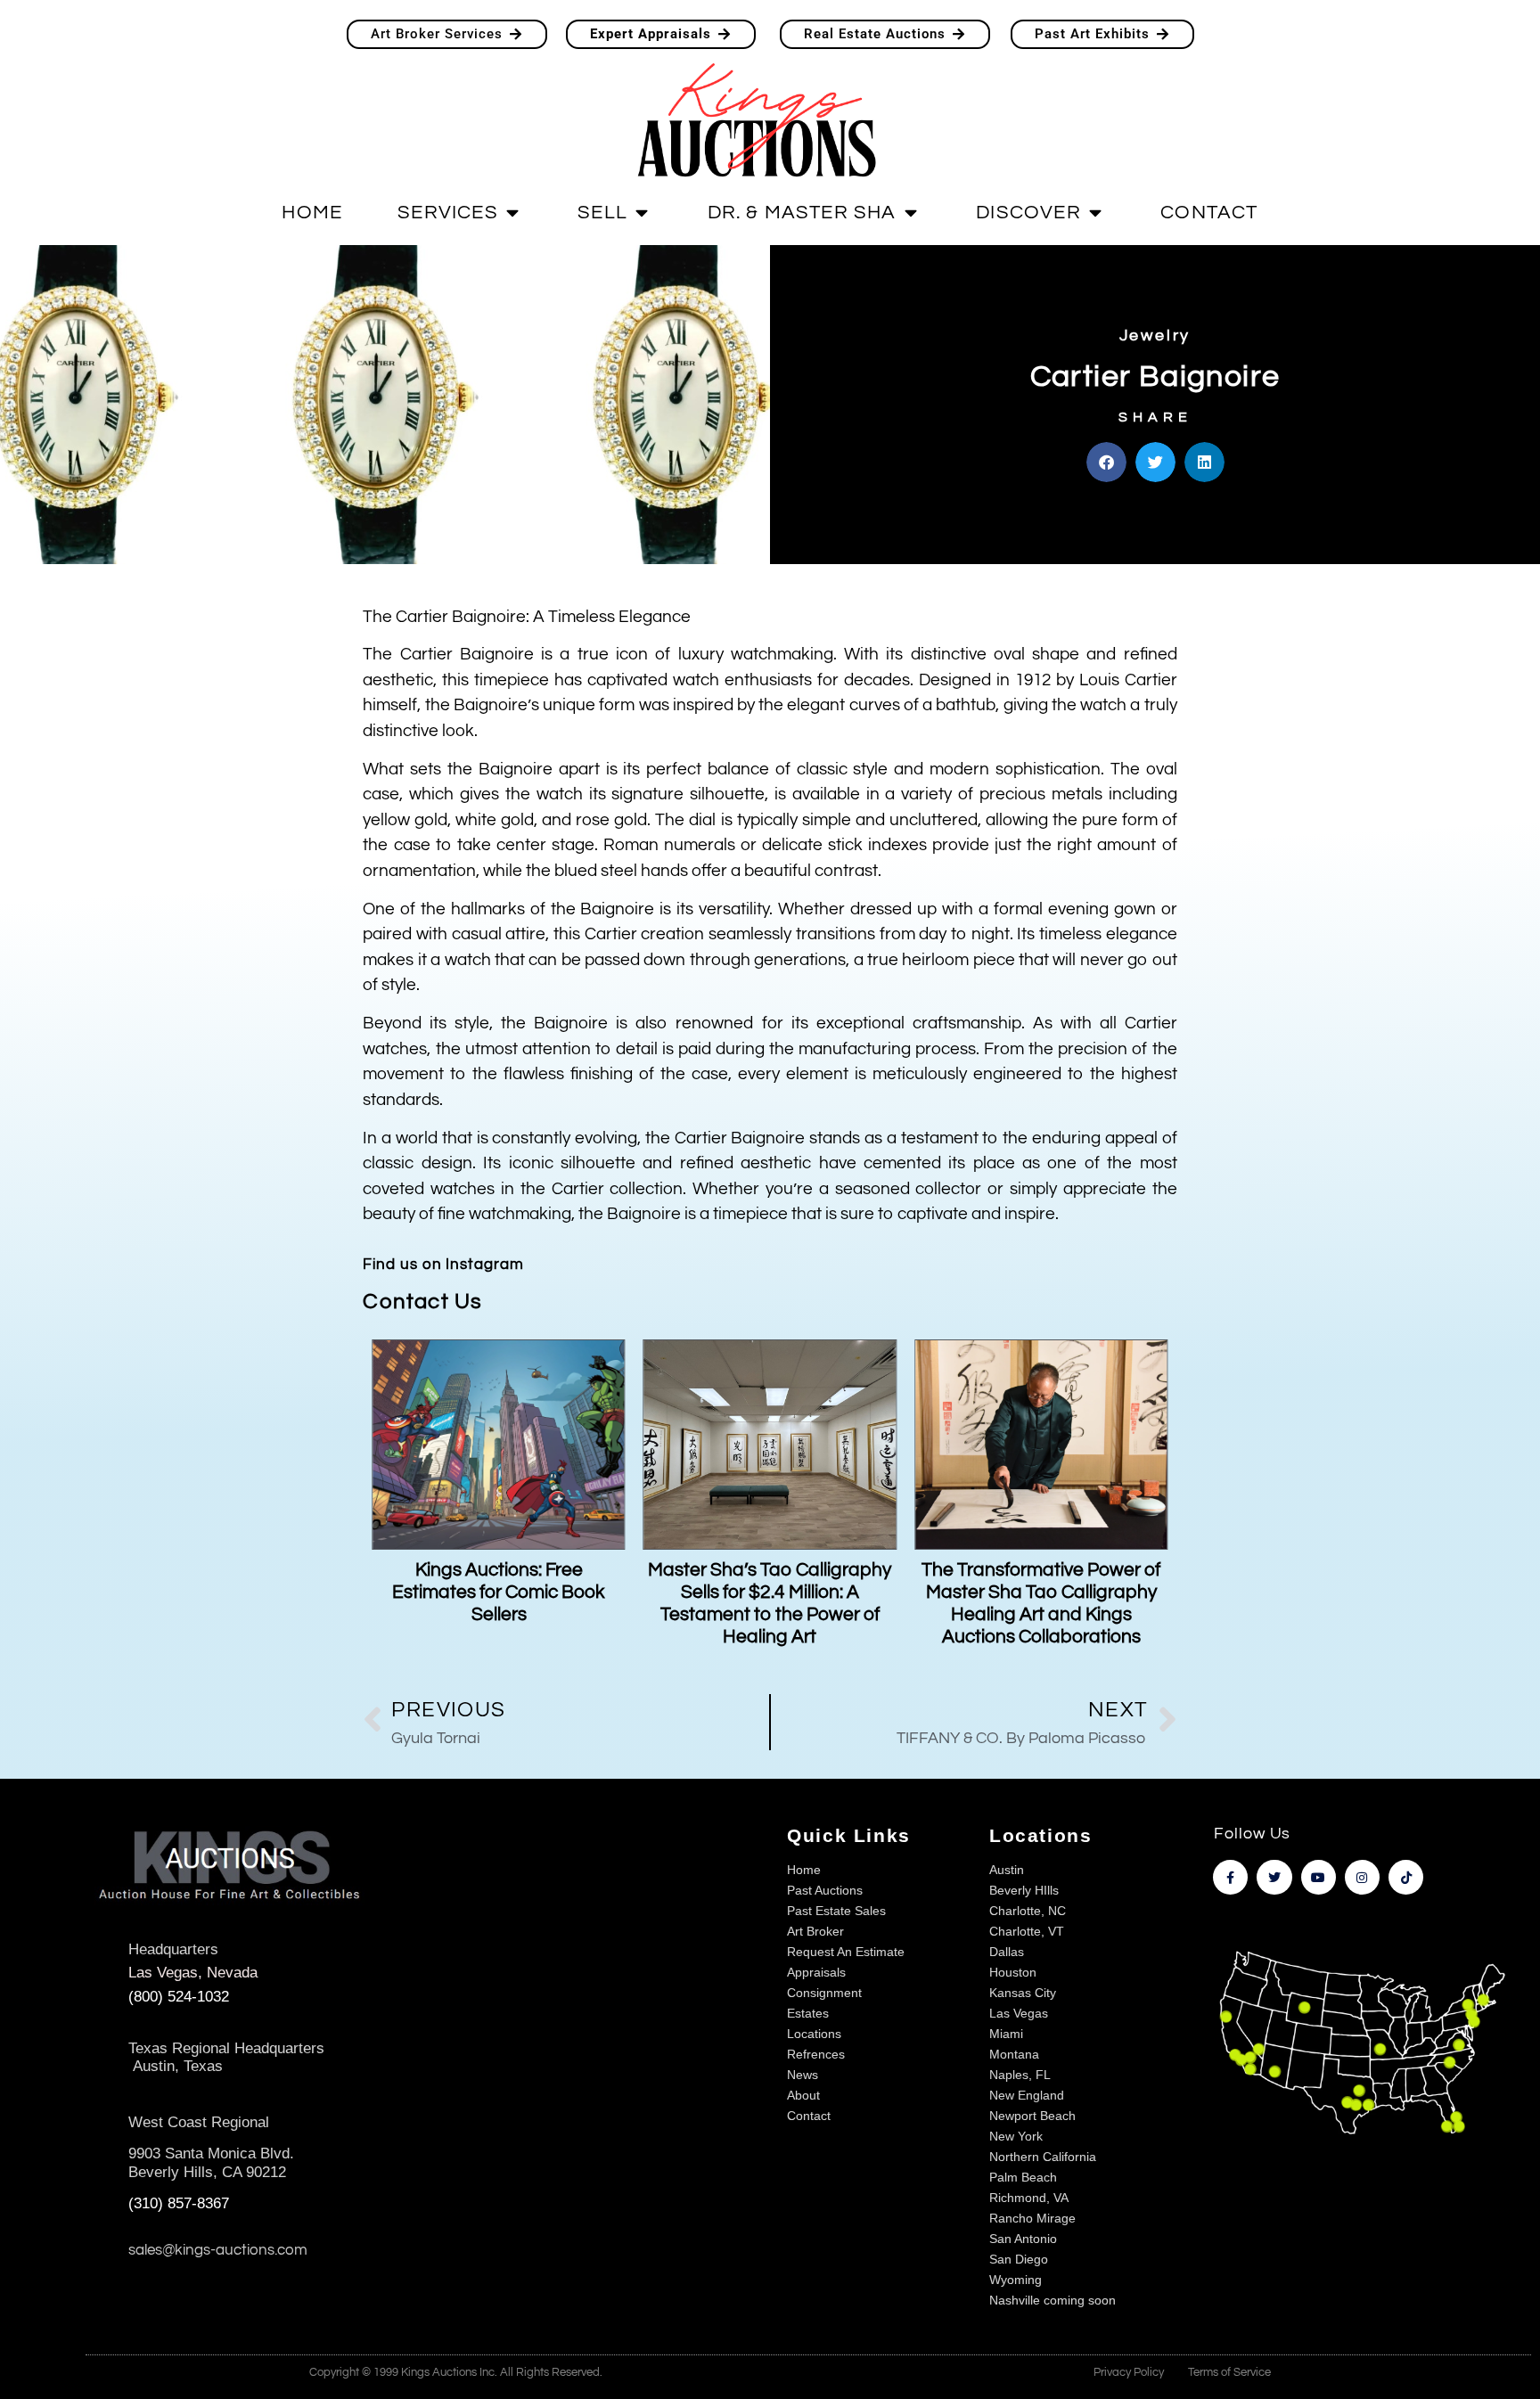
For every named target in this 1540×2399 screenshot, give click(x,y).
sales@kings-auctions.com (218, 2250)
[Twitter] (1274, 1877)
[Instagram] (1362, 1877)
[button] (1106, 462)
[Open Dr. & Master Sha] (911, 213)
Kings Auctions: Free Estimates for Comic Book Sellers (499, 1592)
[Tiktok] (1406, 1877)
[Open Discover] (1095, 213)
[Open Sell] (642, 213)
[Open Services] (512, 213)
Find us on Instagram (443, 1265)
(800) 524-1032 (179, 1996)
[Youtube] (1319, 1877)
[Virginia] (1459, 2046)
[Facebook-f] (1230, 1877)
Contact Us (422, 1302)
